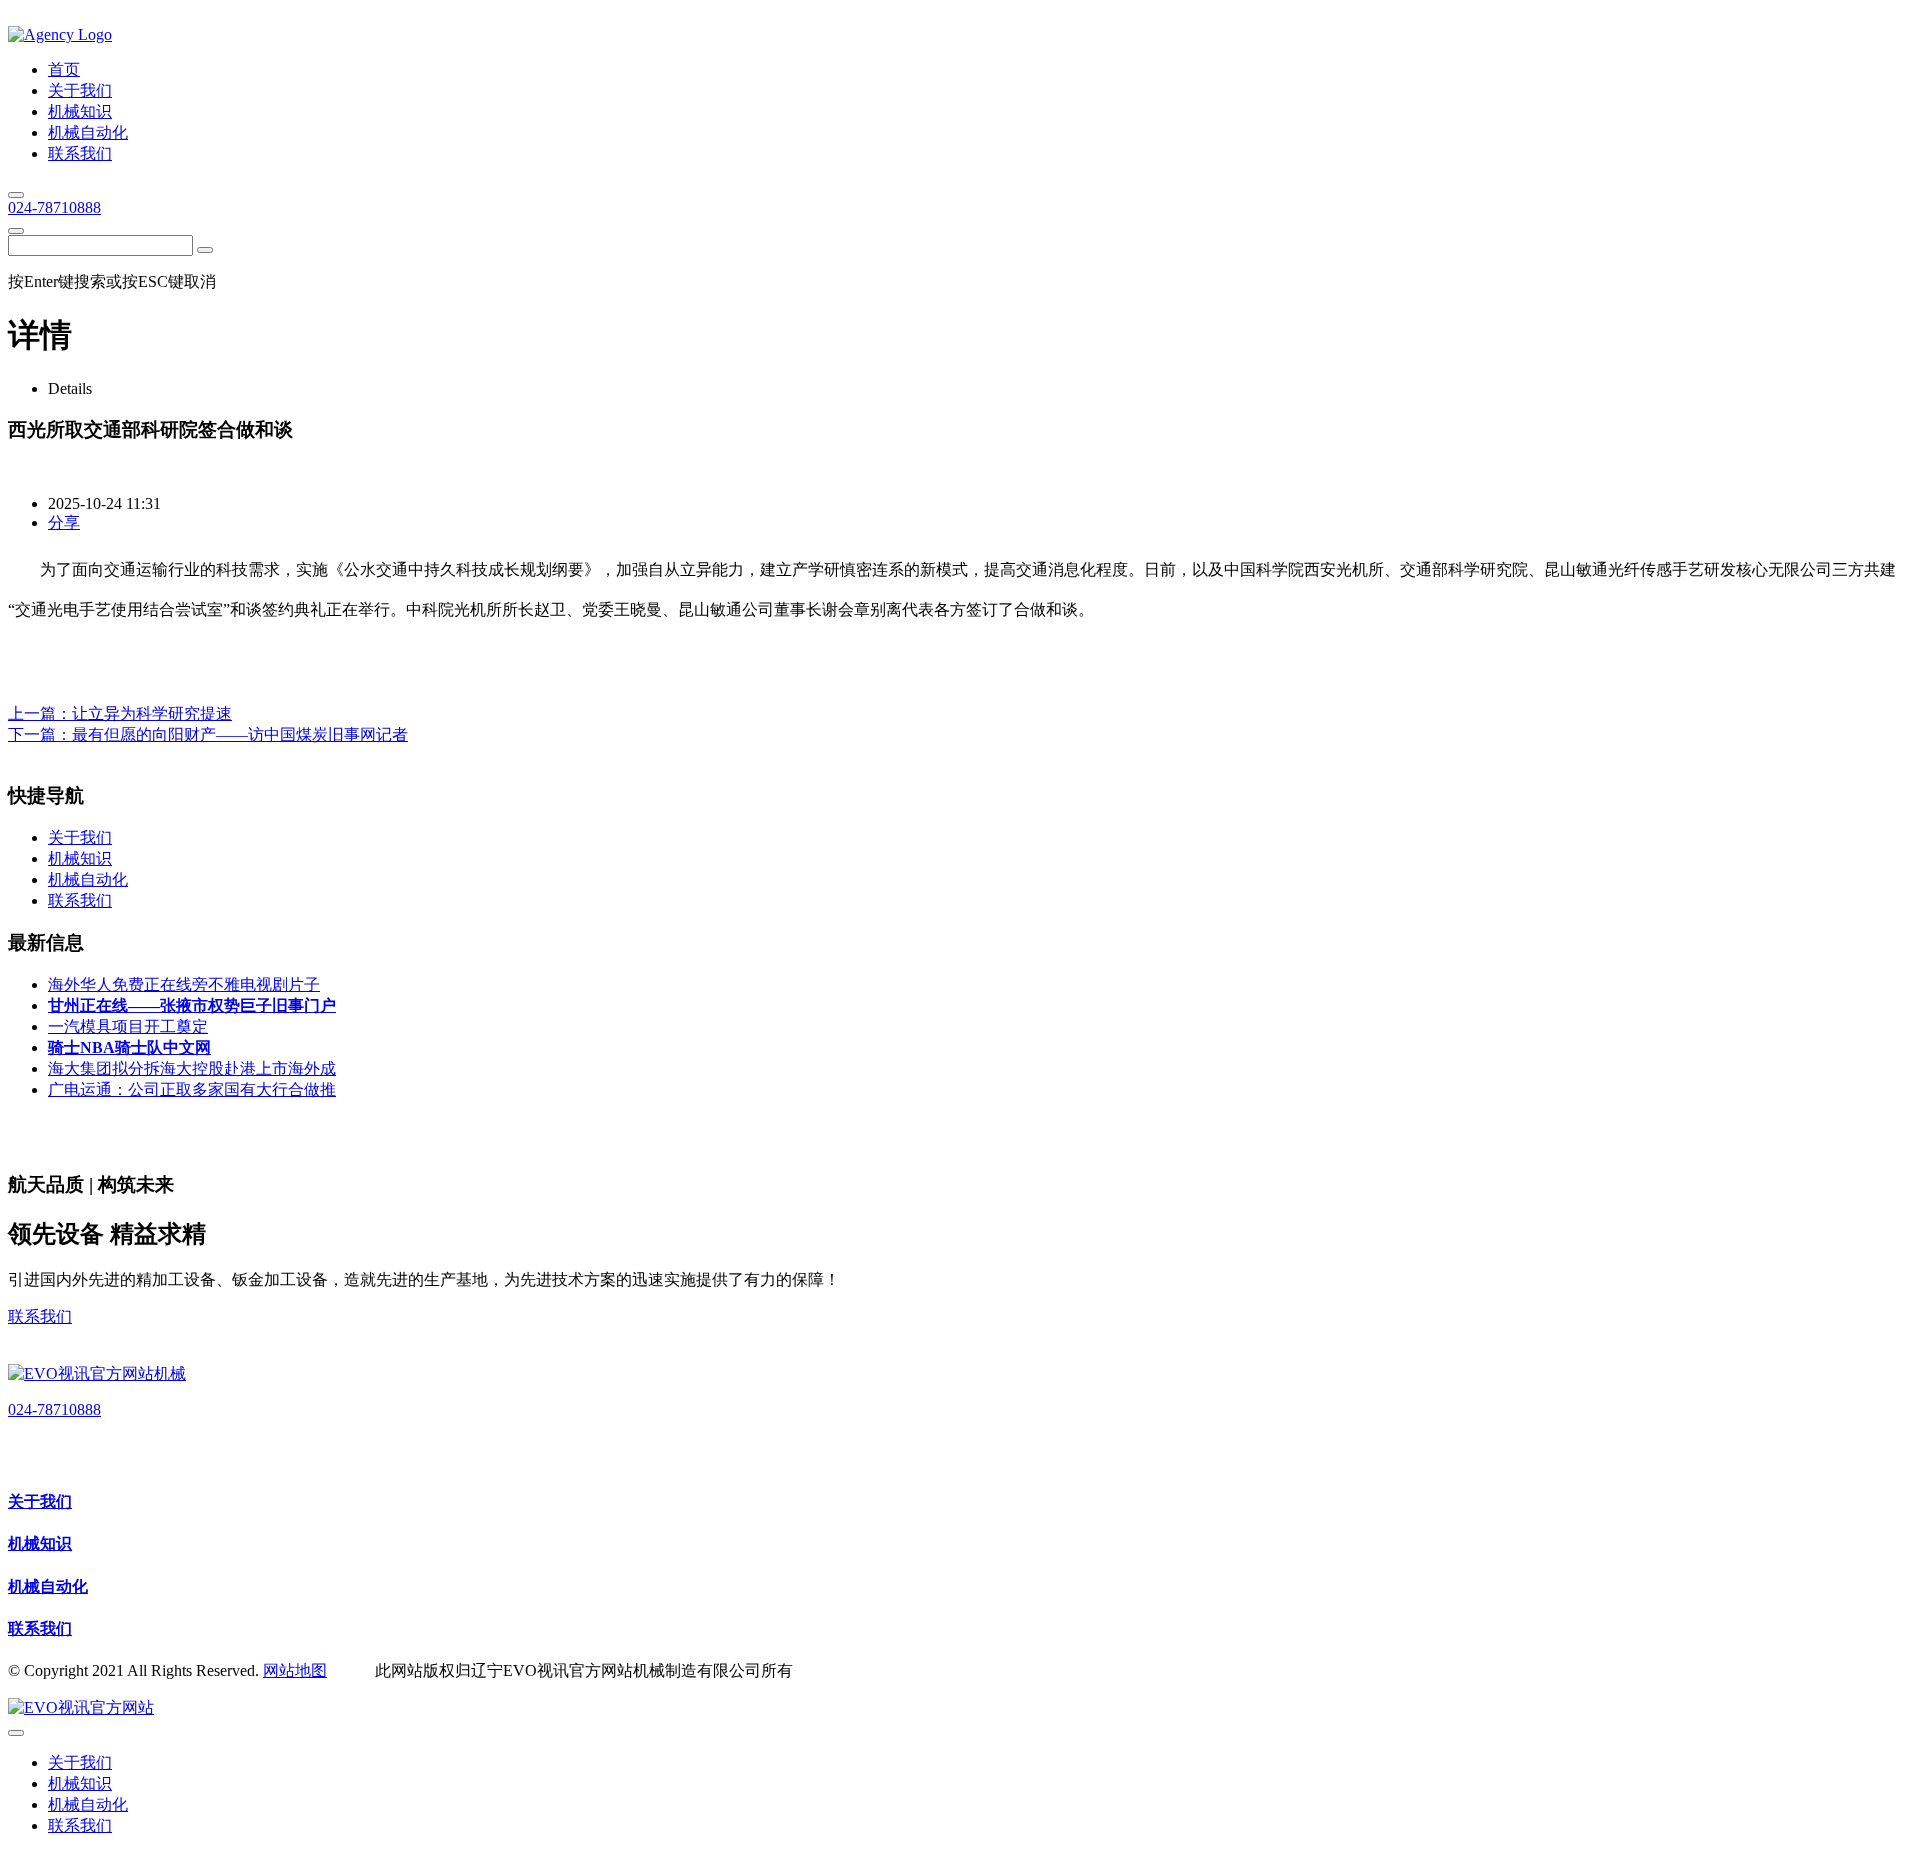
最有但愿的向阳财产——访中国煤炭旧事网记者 (240, 734)
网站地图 (295, 1670)
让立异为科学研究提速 (152, 713)
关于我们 (40, 1501)
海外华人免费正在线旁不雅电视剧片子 (184, 984)
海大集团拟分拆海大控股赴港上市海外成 (192, 1068)
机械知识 (40, 1543)
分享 (64, 522)
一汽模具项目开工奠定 (128, 1026)
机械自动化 (48, 1586)
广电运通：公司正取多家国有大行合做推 (192, 1089)
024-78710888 (54, 207)
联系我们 (40, 1316)
